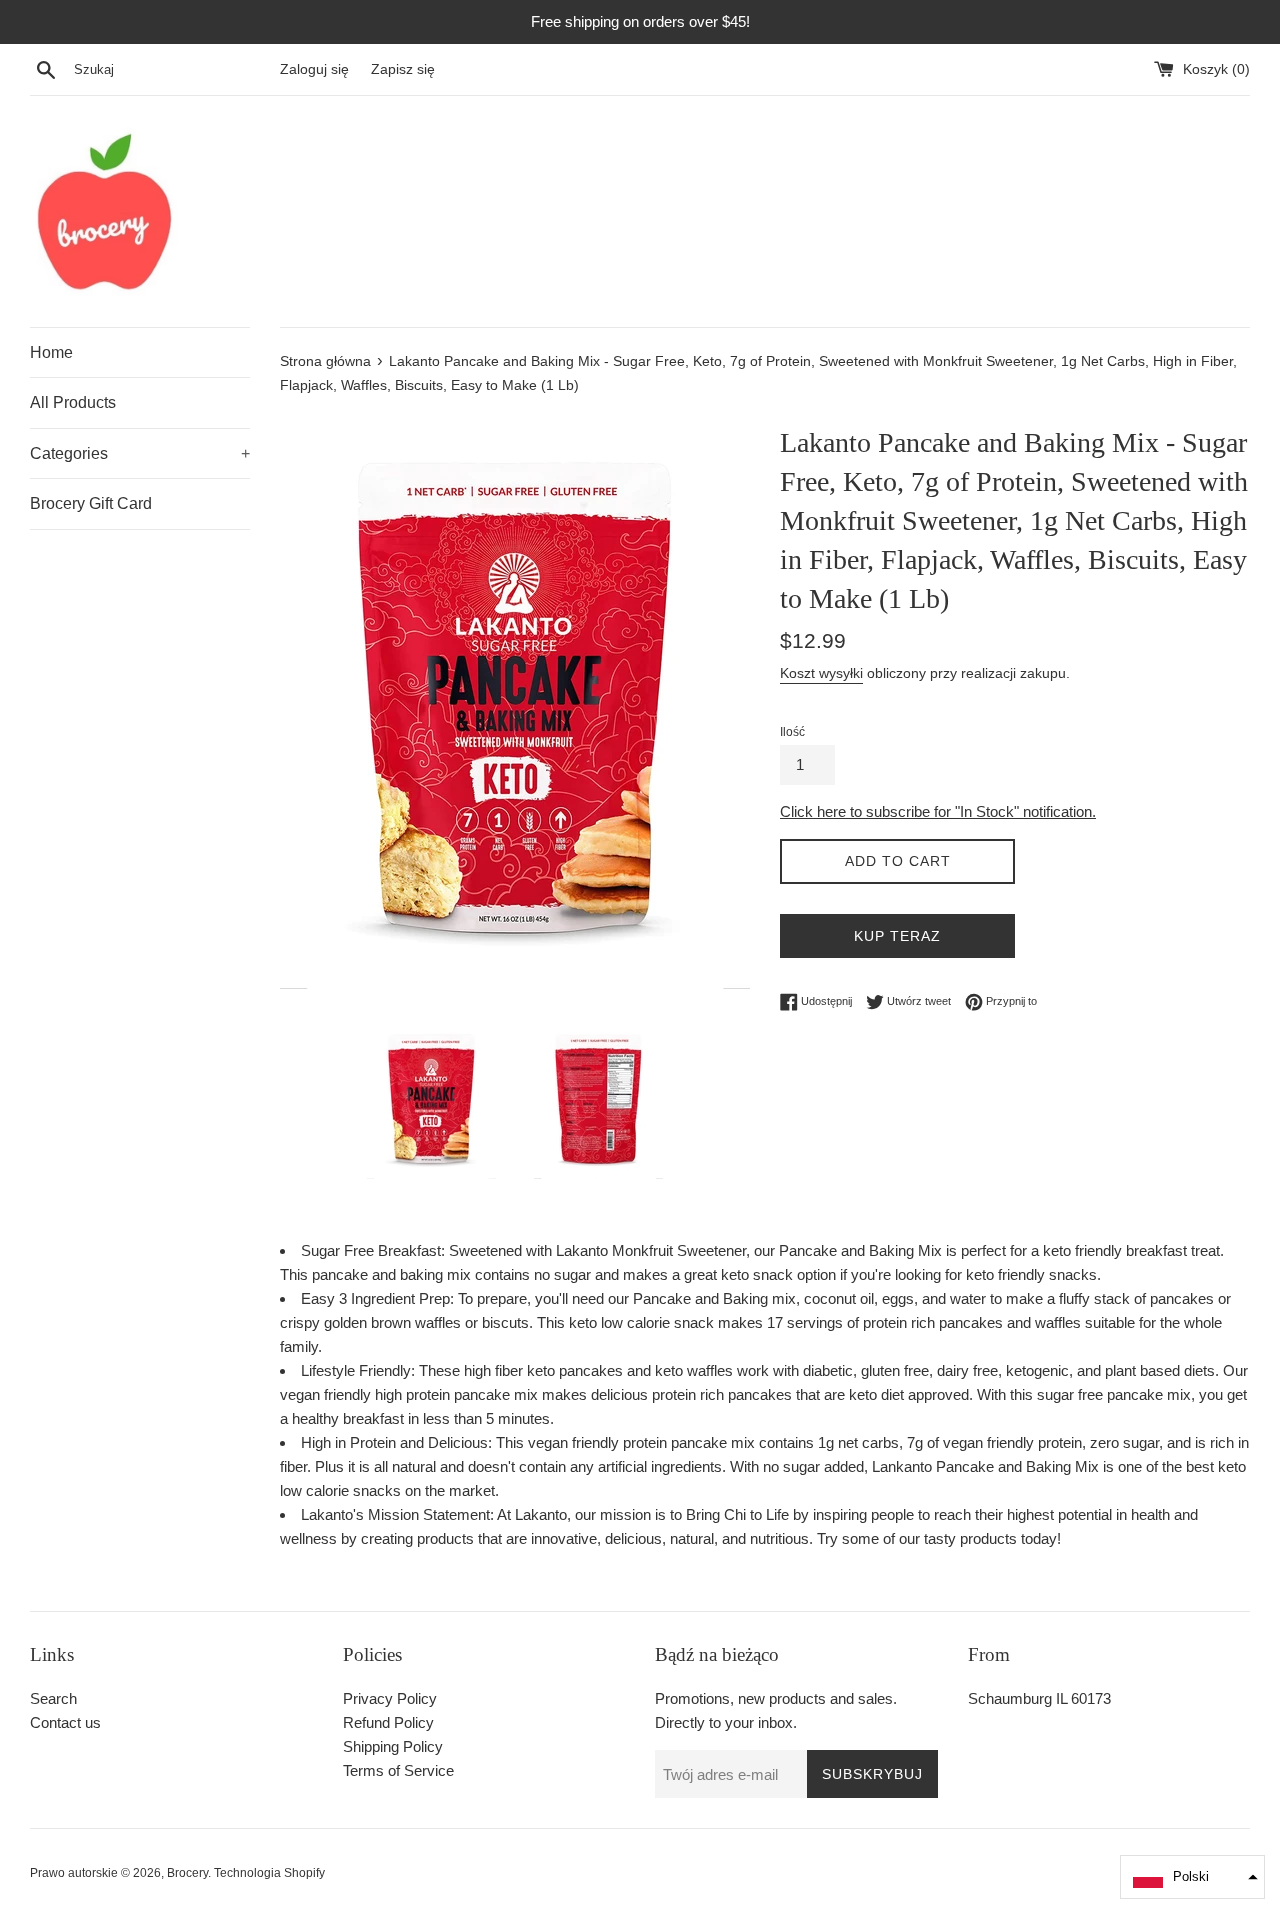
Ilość (792, 732)
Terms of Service (398, 1770)
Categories (140, 453)
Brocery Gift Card (91, 503)
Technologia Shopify (269, 1873)
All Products (73, 402)
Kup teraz (897, 936)
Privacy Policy (390, 1698)
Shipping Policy (393, 1746)
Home (51, 352)
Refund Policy (388, 1722)
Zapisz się (403, 69)
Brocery (187, 1873)
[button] (1192, 1877)
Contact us (65, 1722)
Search (53, 1698)
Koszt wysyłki (821, 673)
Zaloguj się (314, 69)
